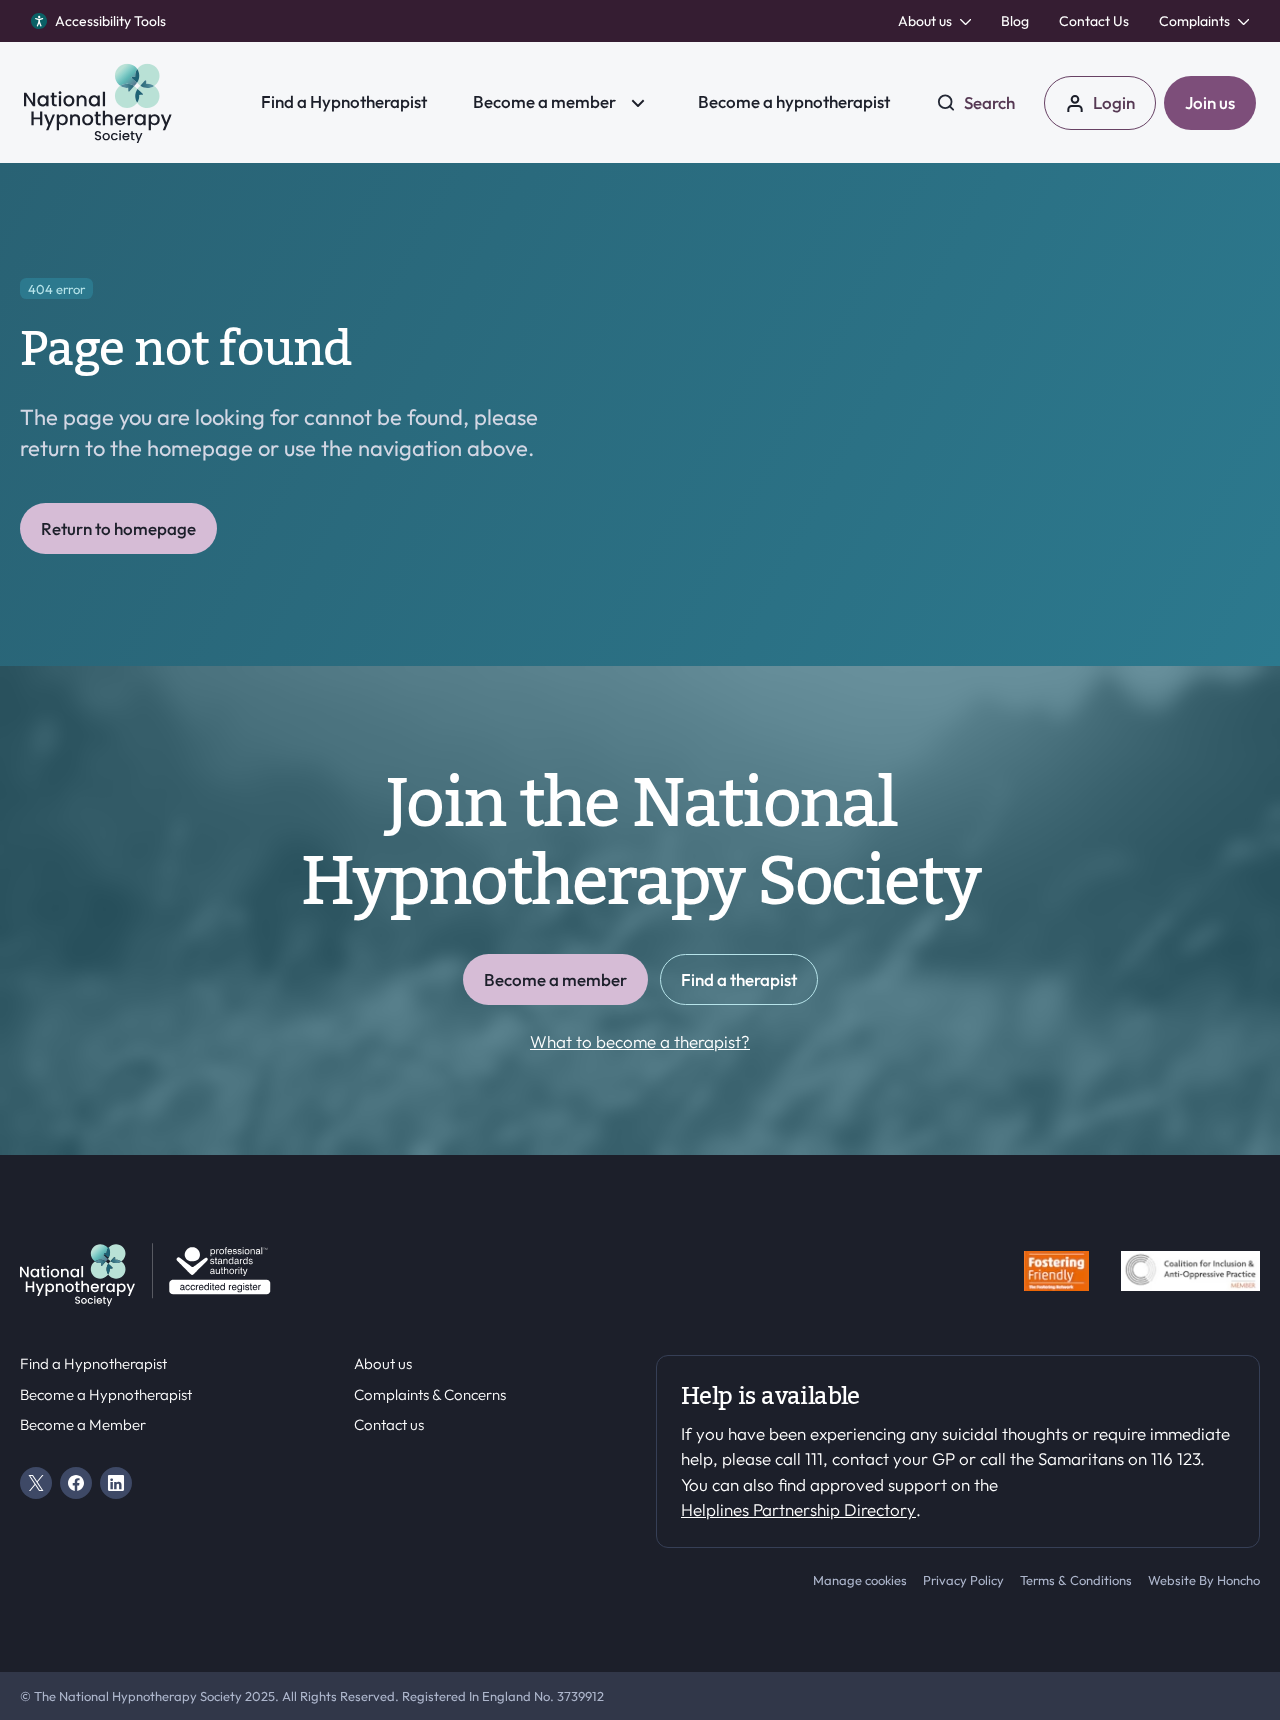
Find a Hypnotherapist (93, 1364)
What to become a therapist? (640, 1041)
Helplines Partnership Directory (798, 1509)
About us (383, 1364)
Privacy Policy (963, 1580)
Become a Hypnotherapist (106, 1395)
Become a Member (83, 1425)
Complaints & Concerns (430, 1395)
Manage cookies (860, 1580)
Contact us (389, 1425)
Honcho (1238, 1580)
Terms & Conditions (1076, 1580)
